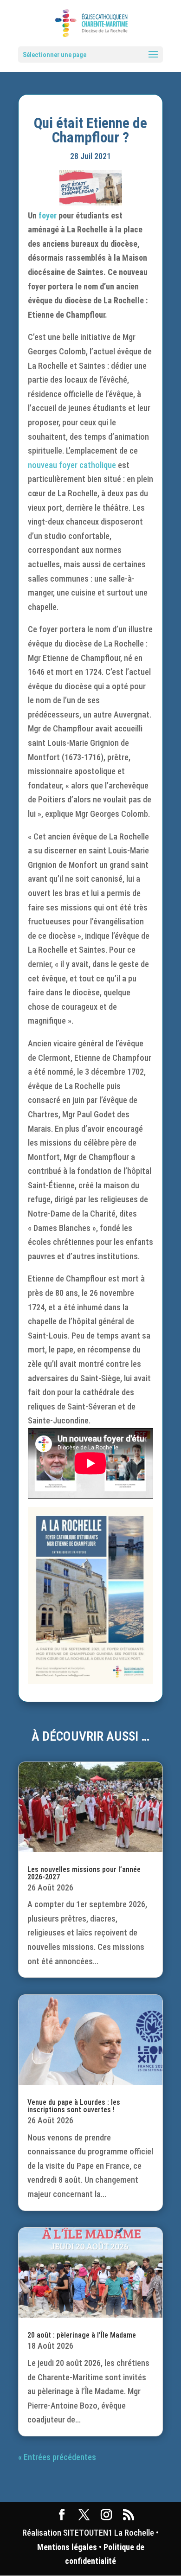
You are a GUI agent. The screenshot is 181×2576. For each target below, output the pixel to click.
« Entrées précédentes (57, 2457)
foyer (48, 215)
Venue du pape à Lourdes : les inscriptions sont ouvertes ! (74, 2106)
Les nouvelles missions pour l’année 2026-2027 (84, 1873)
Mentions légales (67, 2547)
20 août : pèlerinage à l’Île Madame (82, 2335)
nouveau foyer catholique (72, 465)
